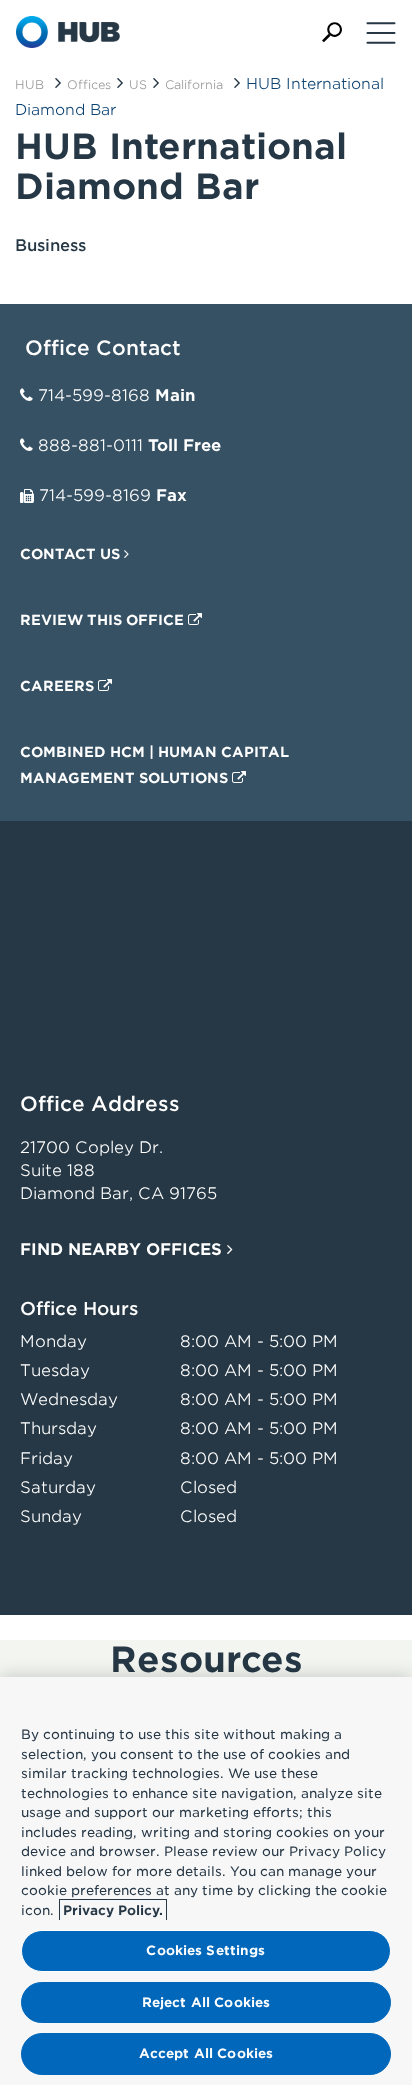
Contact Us (72, 554)
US (138, 84)
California (194, 84)
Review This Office (104, 620)
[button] (332, 32)
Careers (59, 686)
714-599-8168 (94, 395)
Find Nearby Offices (123, 1249)
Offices (89, 84)
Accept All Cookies (206, 2053)
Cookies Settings (205, 1950)
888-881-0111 (90, 445)
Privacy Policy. (113, 1910)
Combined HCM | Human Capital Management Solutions (154, 765)
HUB (29, 84)
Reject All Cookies (206, 2002)
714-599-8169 (95, 495)
